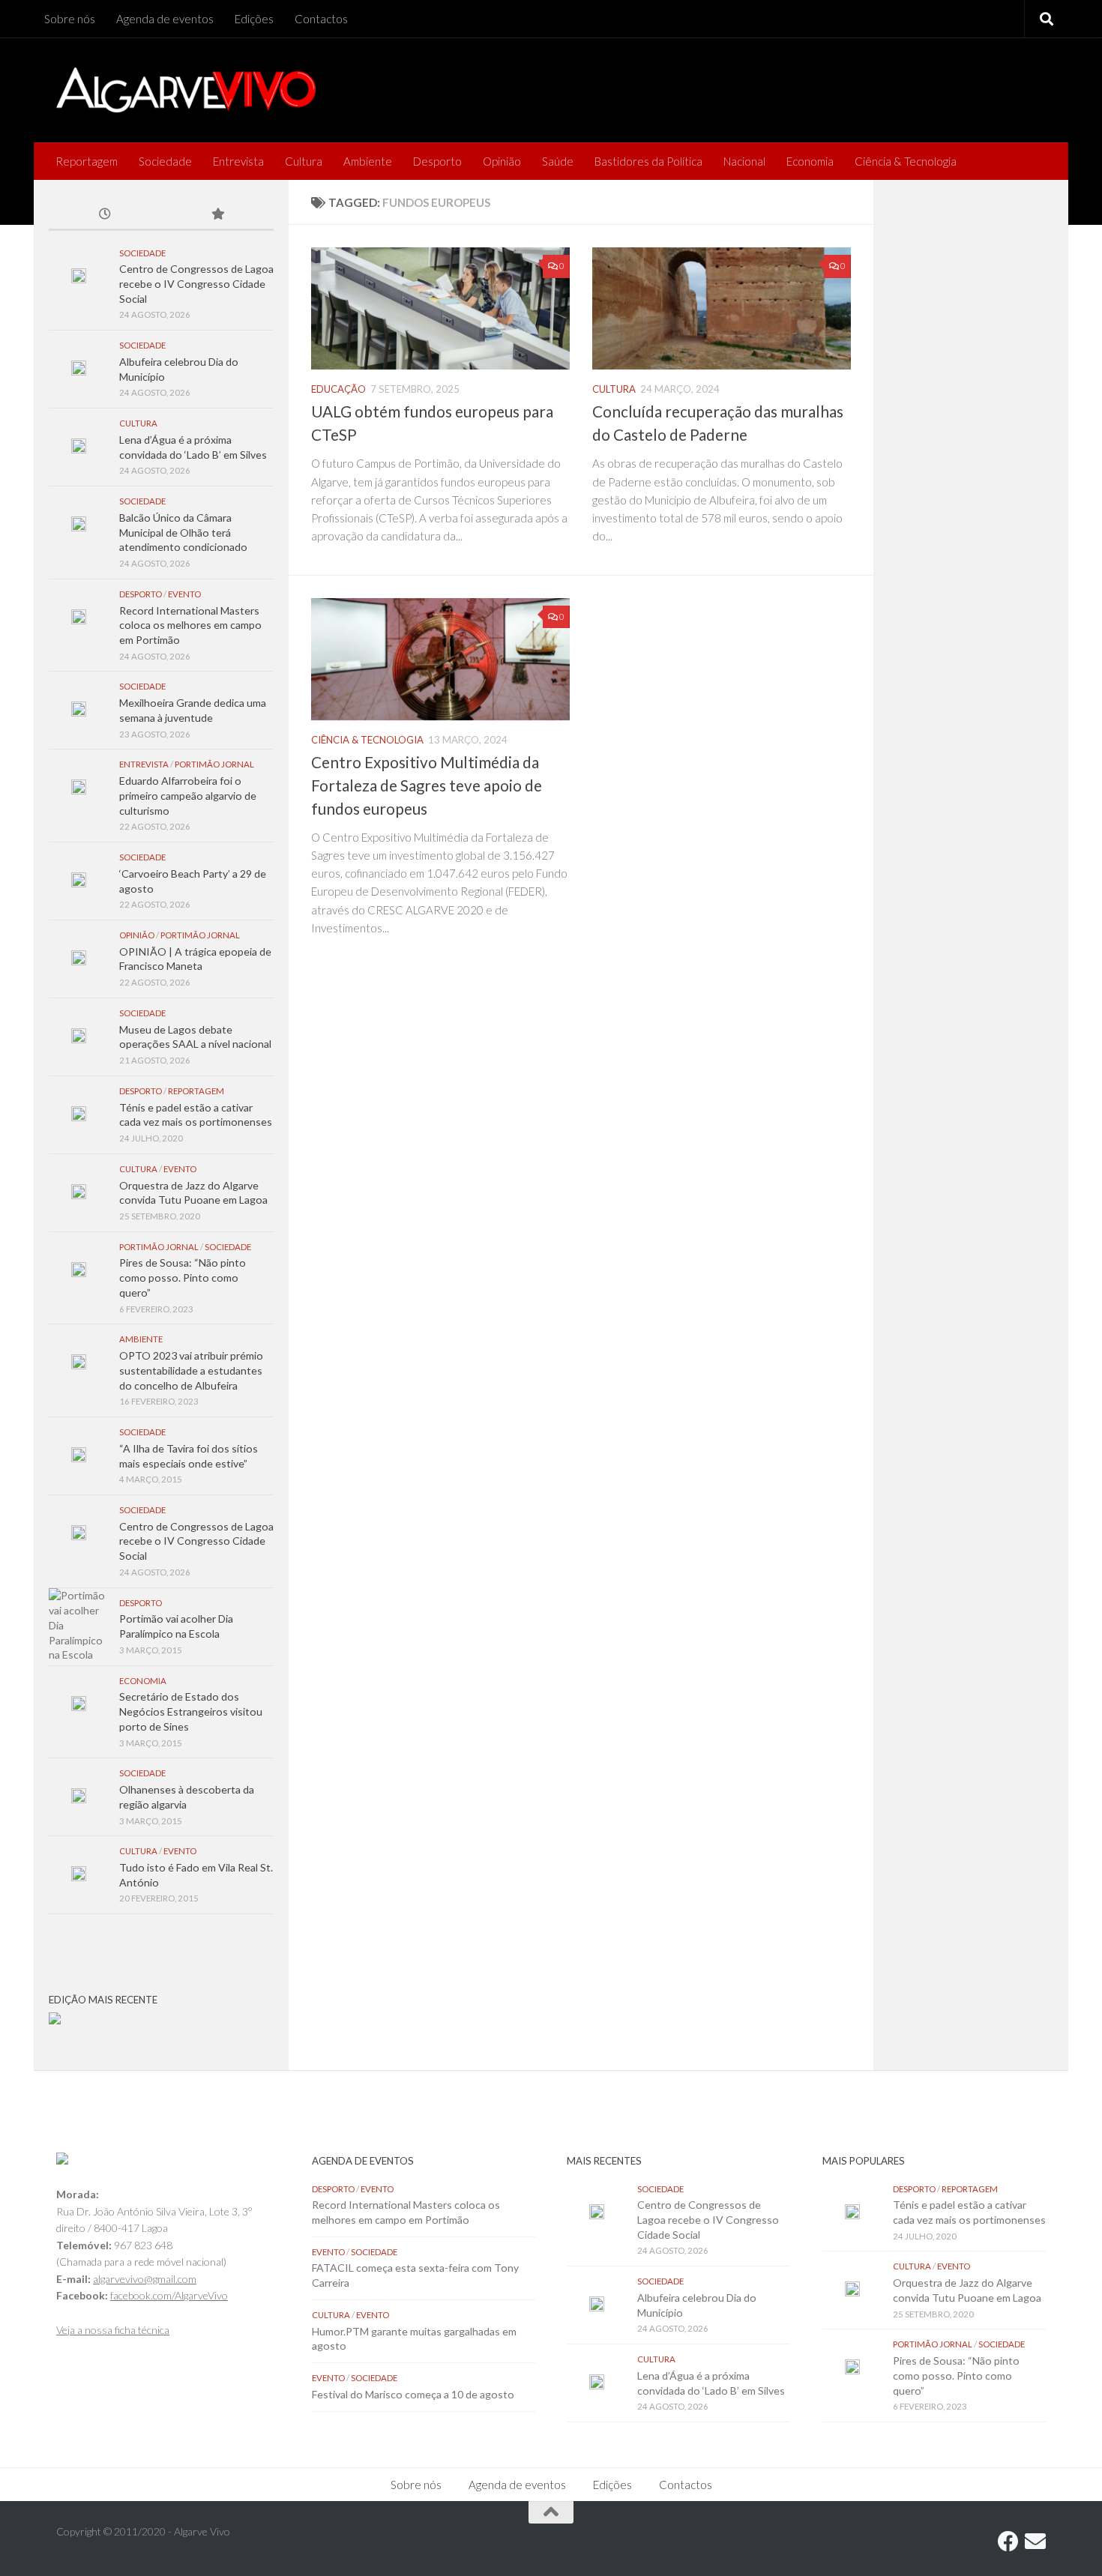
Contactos (321, 19)
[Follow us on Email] (1035, 2542)
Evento (184, 594)
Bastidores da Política (648, 161)
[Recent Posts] (105, 215)
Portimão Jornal (214, 764)
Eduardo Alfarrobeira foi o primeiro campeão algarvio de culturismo (188, 795)
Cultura (304, 161)
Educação (338, 389)
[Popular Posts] (217, 215)
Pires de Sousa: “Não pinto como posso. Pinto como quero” (183, 1277)
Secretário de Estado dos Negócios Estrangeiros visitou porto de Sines (191, 1711)
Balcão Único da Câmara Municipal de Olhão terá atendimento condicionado (183, 532)
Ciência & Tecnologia (906, 161)
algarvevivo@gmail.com (145, 2279)
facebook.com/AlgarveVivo (169, 2295)
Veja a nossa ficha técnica (113, 2330)
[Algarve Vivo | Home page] (186, 90)
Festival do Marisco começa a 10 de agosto (413, 2394)
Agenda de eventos (165, 19)
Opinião (502, 161)
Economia (810, 161)
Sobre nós (70, 19)
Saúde (558, 161)
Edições (254, 19)
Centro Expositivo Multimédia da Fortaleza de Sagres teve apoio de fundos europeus (427, 785)
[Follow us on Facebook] (1008, 2542)
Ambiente (368, 161)
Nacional (744, 161)
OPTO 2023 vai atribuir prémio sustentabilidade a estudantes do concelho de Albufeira (191, 1370)
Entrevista (238, 161)
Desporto (437, 161)
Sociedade (165, 161)
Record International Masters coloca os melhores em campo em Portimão (190, 625)
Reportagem (87, 161)
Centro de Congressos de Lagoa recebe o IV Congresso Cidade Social (196, 283)
